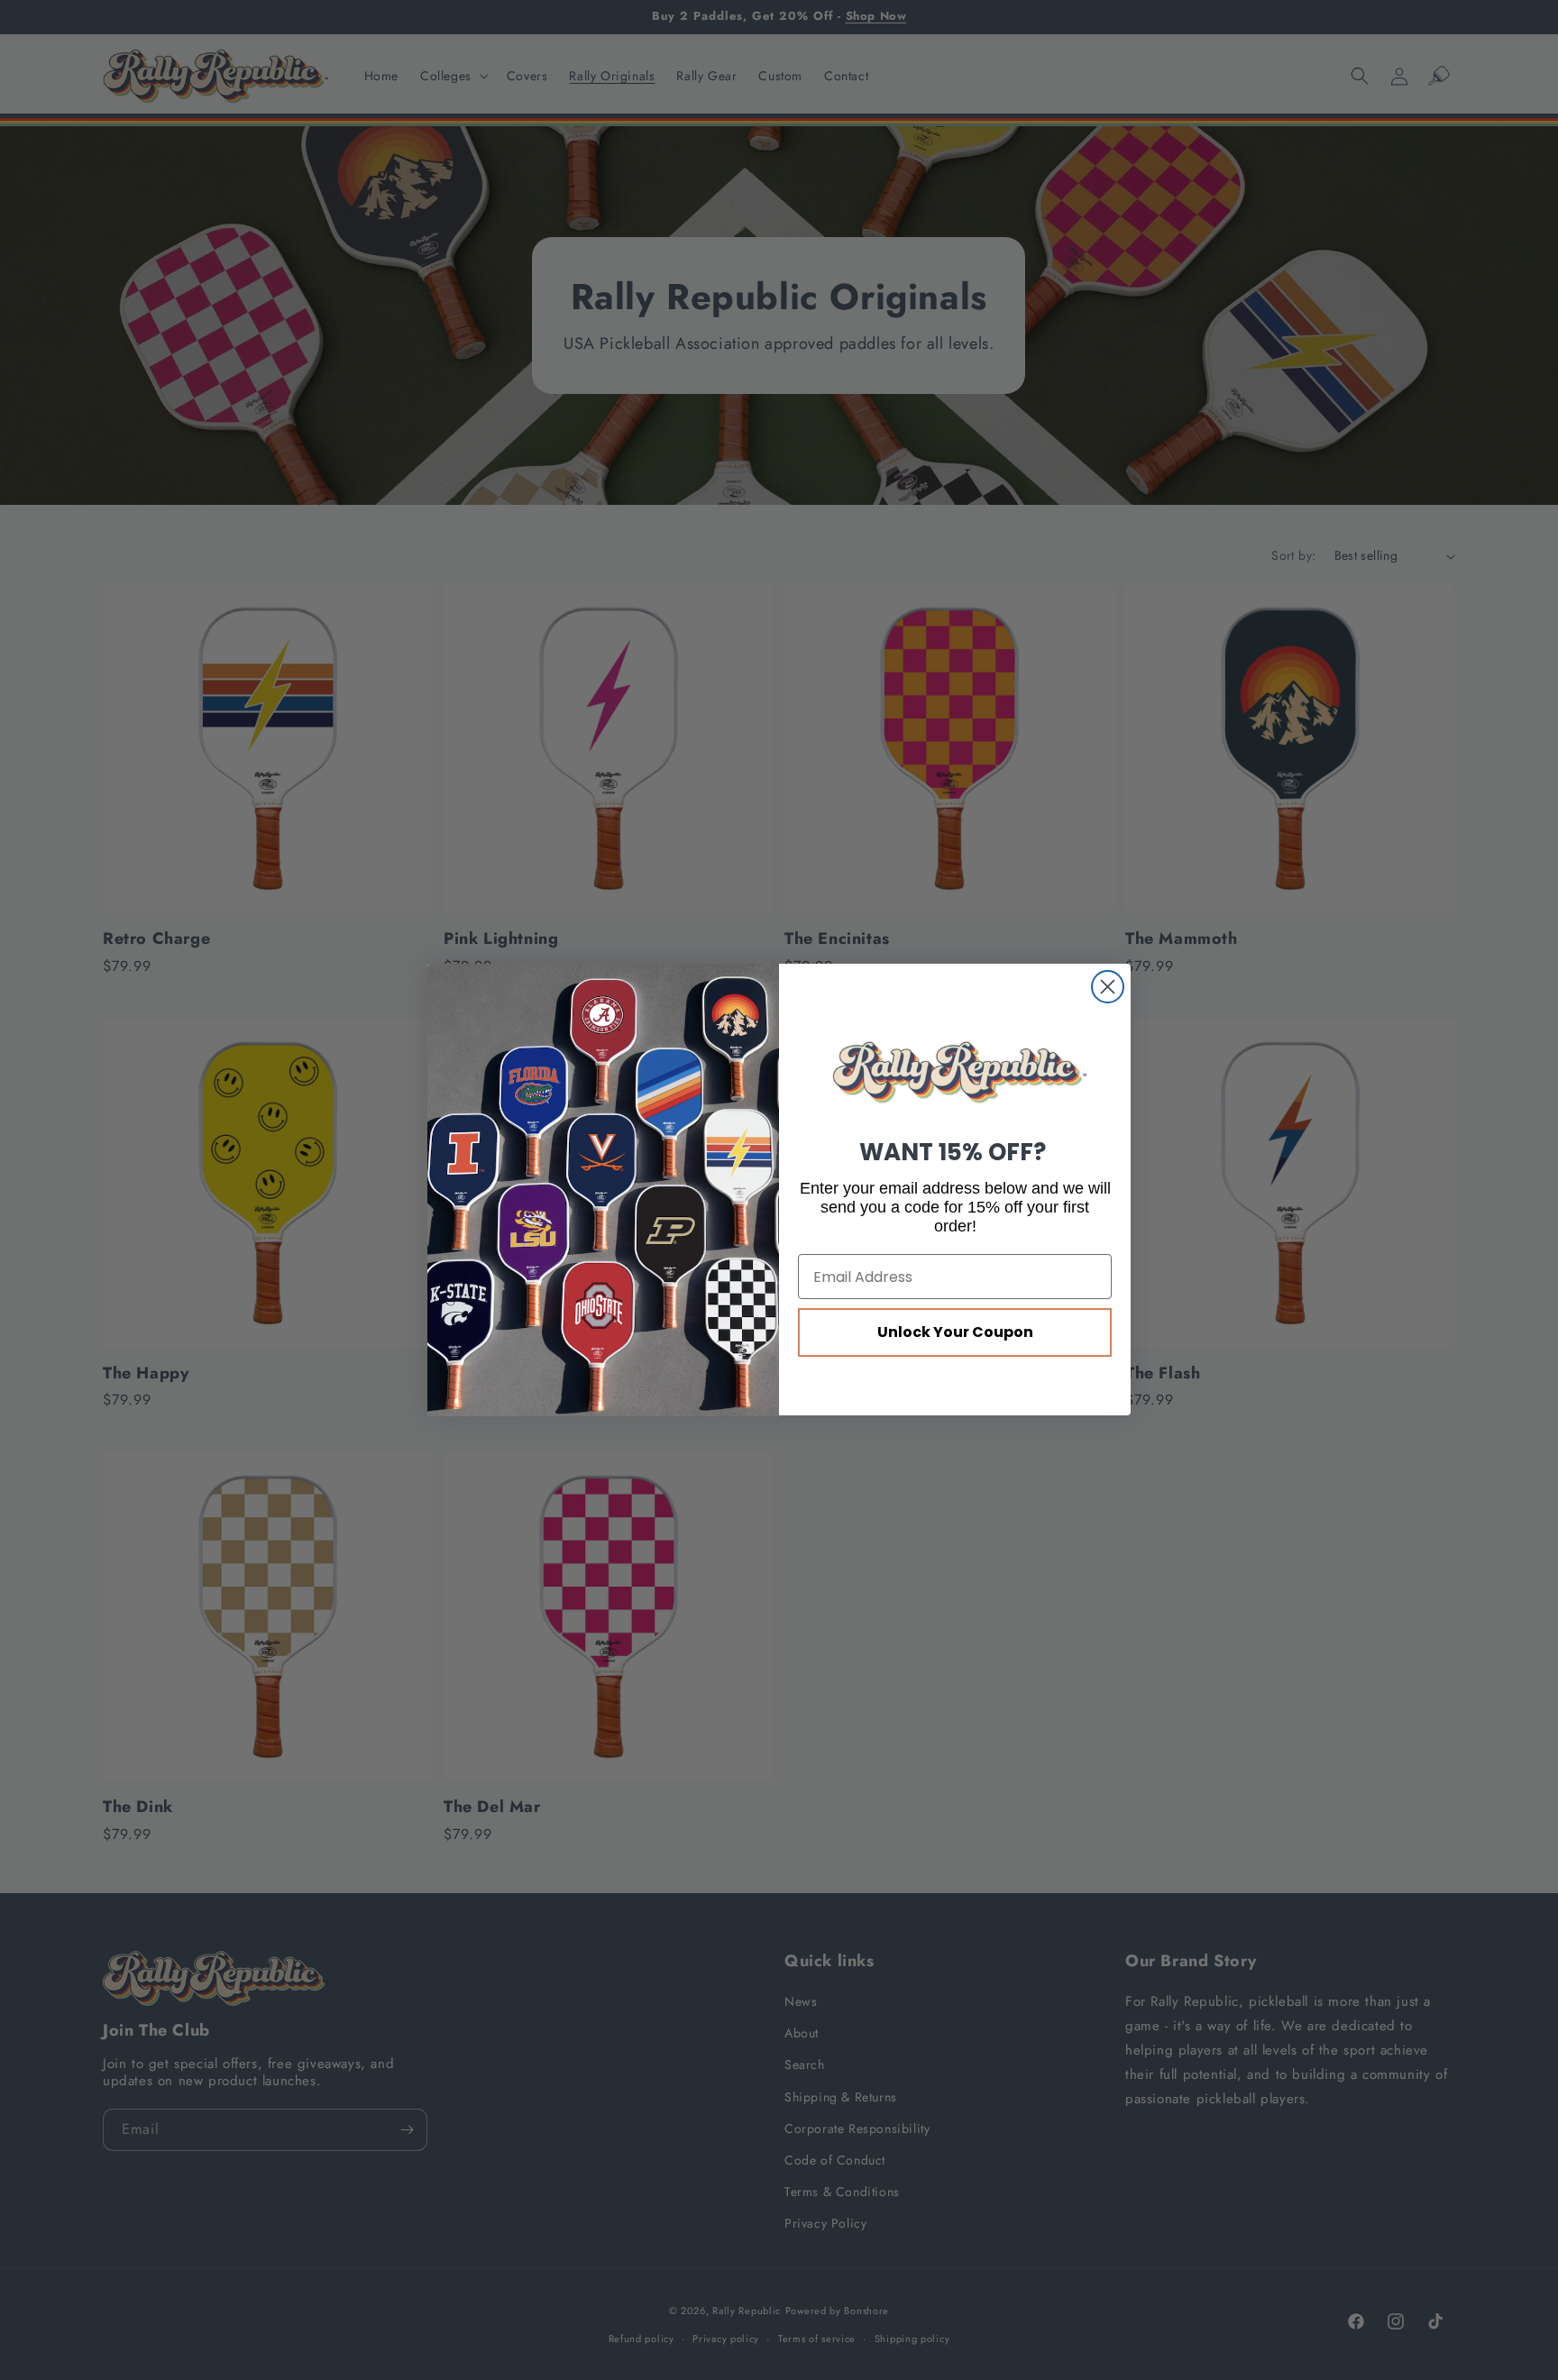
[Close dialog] (1108, 987)
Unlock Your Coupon (955, 1333)
